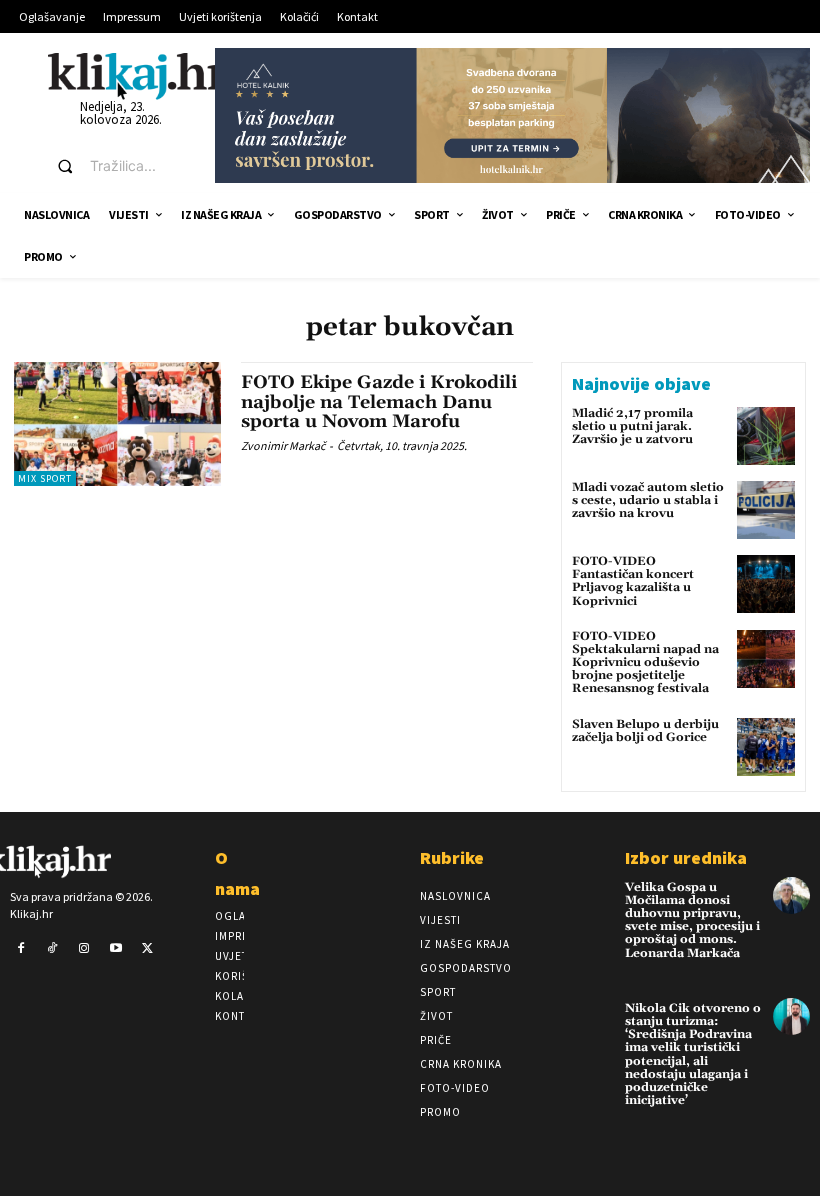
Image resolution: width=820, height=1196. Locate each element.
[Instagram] (84, 949)
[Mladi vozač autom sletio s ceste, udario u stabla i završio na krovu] (766, 510)
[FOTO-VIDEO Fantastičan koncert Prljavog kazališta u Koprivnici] (766, 584)
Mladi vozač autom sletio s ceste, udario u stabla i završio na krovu (648, 500)
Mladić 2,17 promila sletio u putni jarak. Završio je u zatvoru (632, 426)
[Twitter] (147, 949)
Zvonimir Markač (283, 445)
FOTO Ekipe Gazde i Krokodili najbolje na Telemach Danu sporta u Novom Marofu (379, 402)
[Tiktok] (53, 949)
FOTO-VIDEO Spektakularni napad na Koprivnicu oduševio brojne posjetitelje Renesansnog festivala (645, 663)
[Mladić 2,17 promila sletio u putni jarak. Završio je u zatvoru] (766, 436)
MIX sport (45, 478)
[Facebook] (21, 949)
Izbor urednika (686, 857)
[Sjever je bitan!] (137, 75)
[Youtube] (116, 949)
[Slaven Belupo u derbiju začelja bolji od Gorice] (766, 747)
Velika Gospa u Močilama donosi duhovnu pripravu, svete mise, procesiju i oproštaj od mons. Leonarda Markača (692, 920)
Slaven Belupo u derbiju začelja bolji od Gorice (645, 731)
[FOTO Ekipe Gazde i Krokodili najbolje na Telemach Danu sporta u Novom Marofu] (117, 424)
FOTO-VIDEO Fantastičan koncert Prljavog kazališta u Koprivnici (633, 581)
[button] (117, 166)
